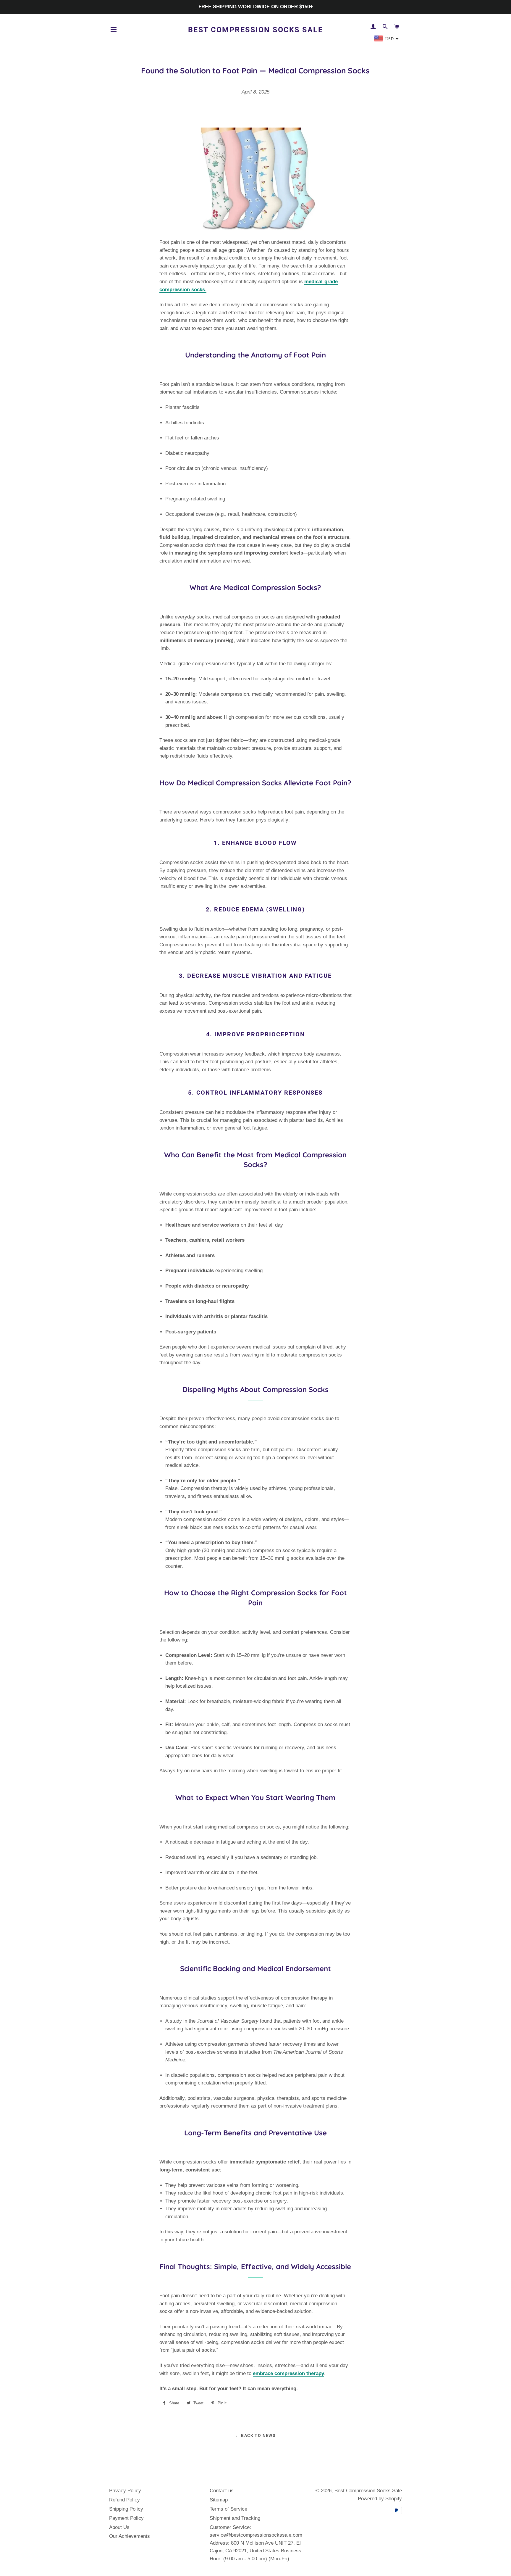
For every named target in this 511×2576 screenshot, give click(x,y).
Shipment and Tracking (235, 2518)
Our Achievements (130, 2536)
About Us (119, 2527)
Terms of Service (228, 2509)
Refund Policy (124, 2500)
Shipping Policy (126, 2509)
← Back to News (256, 2435)
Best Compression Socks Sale (256, 30)
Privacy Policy (125, 2491)
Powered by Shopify (380, 2499)
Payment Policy (126, 2518)
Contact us (222, 2491)
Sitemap (219, 2500)
